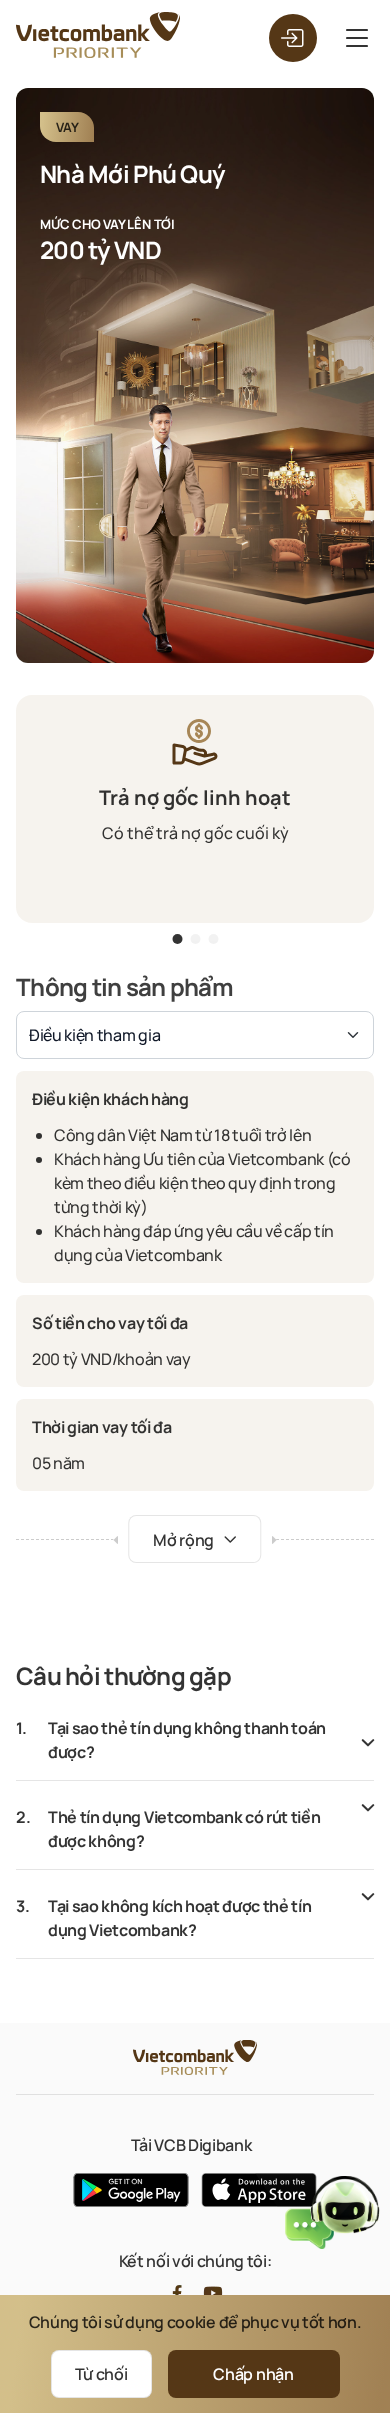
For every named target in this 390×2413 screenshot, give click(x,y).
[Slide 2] (213, 942)
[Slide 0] (177, 942)
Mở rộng (184, 1540)
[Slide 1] (195, 942)
